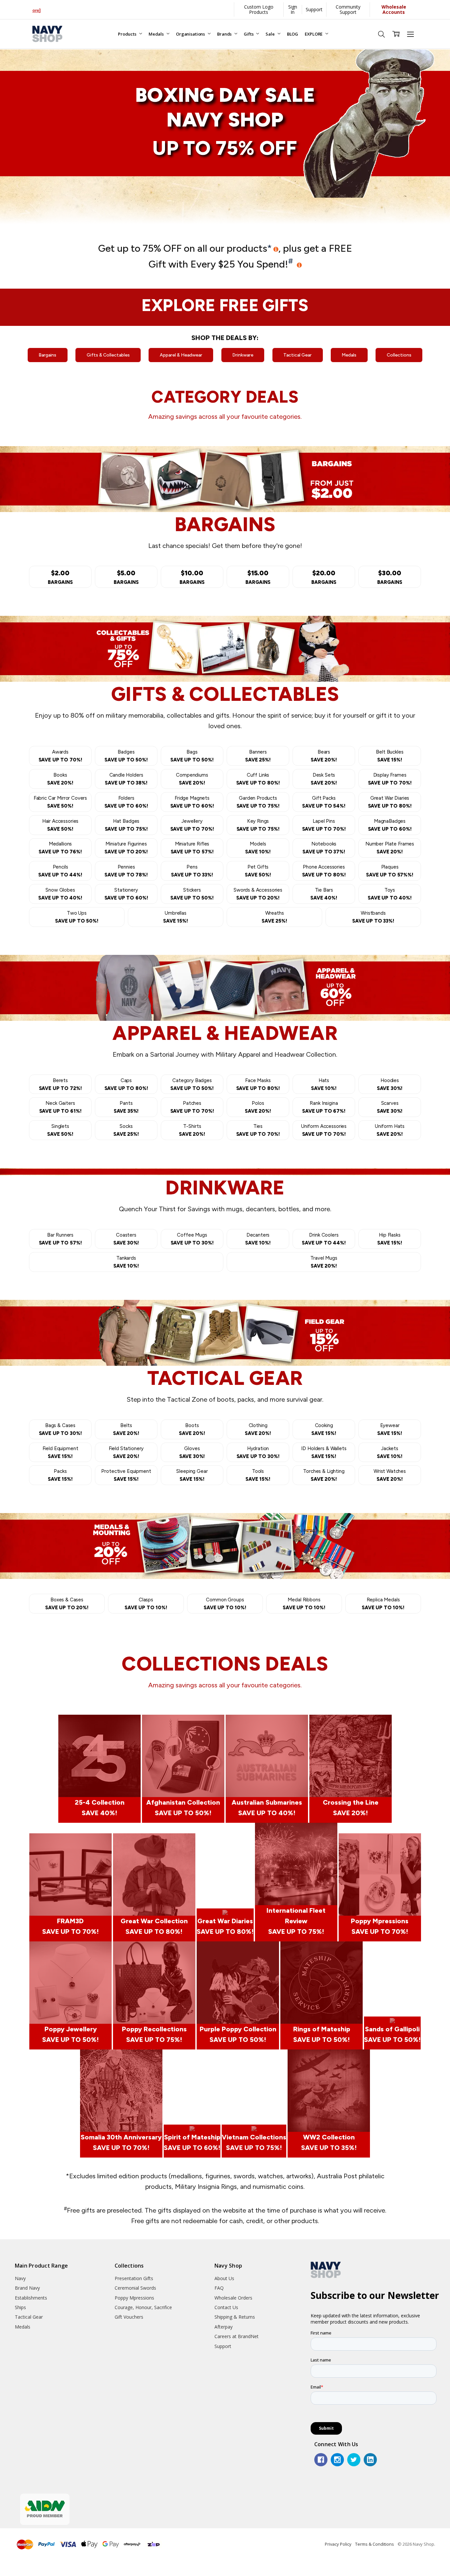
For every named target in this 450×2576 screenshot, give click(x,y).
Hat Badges (126, 825)
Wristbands (373, 917)
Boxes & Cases (67, 1604)
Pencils (60, 871)
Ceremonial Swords (135, 2288)
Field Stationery (126, 1452)
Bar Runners (60, 1239)
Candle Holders (126, 779)
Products (128, 34)
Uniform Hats (390, 1130)
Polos (258, 1107)
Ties (258, 1130)
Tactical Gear (297, 355)
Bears (324, 756)
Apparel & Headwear (181, 355)
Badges (126, 756)
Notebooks (324, 848)
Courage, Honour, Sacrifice (143, 2307)
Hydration (258, 1452)
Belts (126, 1429)
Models (258, 848)
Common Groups (225, 1604)
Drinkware (243, 355)
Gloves (192, 1452)
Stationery (126, 894)
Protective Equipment (126, 1475)
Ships (20, 2307)
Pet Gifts (258, 871)
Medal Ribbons (304, 1604)
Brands (225, 34)
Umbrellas (176, 917)
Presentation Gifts (134, 2278)
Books (60, 779)
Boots (192, 1429)
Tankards (126, 1262)
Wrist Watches (390, 1475)
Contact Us (226, 2307)
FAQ (219, 2288)
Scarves (390, 1107)
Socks (126, 1130)
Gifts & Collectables (108, 355)
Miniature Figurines (126, 848)
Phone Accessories (324, 871)
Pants (126, 1107)
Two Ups (77, 917)
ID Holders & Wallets (324, 1452)
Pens (192, 871)
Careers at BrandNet (237, 2336)
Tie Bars (324, 894)
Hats (324, 1084)
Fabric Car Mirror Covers (60, 802)
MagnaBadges (390, 825)
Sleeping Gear (192, 1475)
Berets (60, 1084)
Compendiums (192, 779)
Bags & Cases (60, 1429)
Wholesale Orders (233, 2298)
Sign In (293, 9)
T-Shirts (192, 1130)
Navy (20, 2278)
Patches (192, 1107)
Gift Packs (324, 802)
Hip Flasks (390, 1239)
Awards (60, 756)
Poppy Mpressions (134, 2298)
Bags (192, 756)
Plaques (390, 871)
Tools (258, 1475)
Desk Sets (324, 779)
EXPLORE (314, 34)
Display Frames (390, 779)
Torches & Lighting (324, 1475)
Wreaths (274, 917)
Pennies (126, 871)
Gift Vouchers (129, 2317)
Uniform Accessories (324, 1130)
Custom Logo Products (259, 9)
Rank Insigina (324, 1107)
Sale (270, 34)
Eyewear (390, 1429)
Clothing (258, 1429)
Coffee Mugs (192, 1239)
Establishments (31, 2298)
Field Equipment (60, 1452)
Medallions (60, 848)
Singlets (60, 1130)
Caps (126, 1084)
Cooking (324, 1429)
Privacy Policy (338, 2544)
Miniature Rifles (192, 848)
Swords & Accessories (258, 894)
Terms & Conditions (375, 2544)
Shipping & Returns (235, 2317)
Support (314, 9)
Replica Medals (383, 1604)
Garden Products (258, 802)
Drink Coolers (324, 1239)
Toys (390, 894)
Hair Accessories (60, 825)
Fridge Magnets (192, 802)
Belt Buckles (390, 756)
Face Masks (258, 1084)
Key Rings (258, 825)
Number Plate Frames (390, 848)
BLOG (293, 34)
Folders (126, 802)
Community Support (348, 9)
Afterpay (224, 2327)
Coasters (126, 1239)
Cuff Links (258, 779)
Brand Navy (27, 2288)
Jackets (390, 1452)
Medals (157, 34)
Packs (60, 1475)
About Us (224, 2278)
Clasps (146, 1604)
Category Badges (192, 1084)
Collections (399, 355)
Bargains (47, 355)
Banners (258, 756)
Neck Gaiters (60, 1107)
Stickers (192, 894)
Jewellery (192, 825)
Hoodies (390, 1084)
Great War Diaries (390, 802)
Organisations (191, 34)
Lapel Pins (324, 825)
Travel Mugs (324, 1262)
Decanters (258, 1239)
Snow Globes (60, 894)
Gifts (249, 34)
